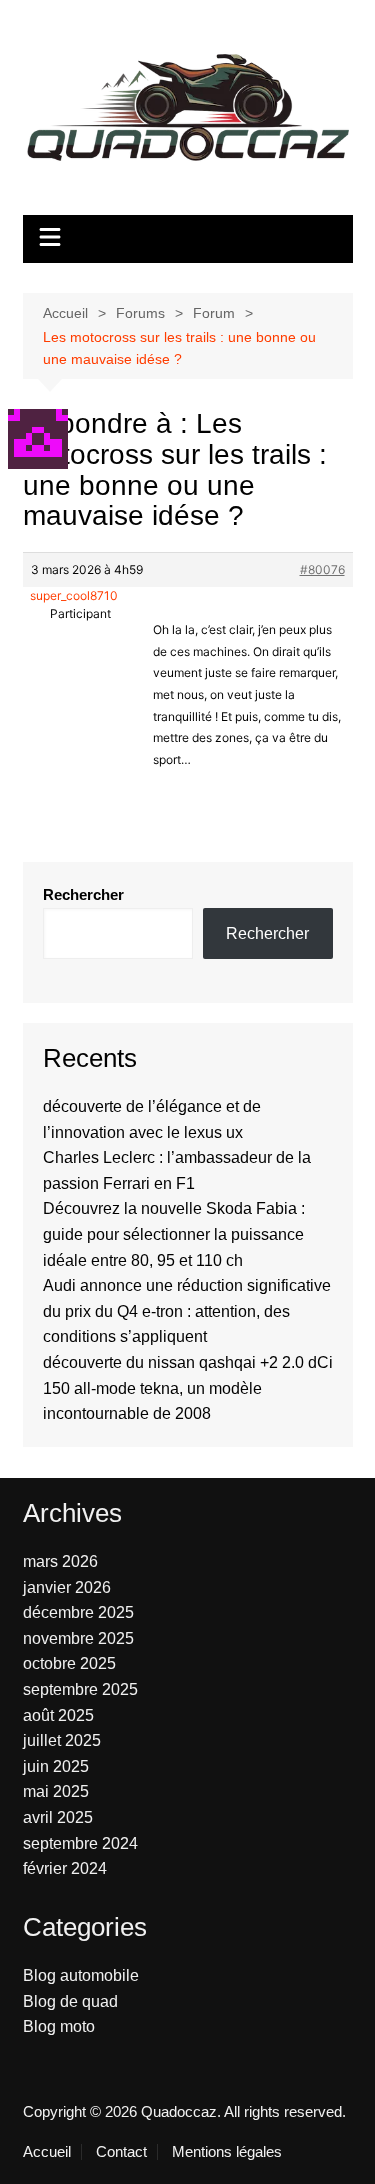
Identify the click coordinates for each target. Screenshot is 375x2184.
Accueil (47, 2152)
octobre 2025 (69, 1663)
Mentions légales (227, 2152)
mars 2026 (60, 1561)
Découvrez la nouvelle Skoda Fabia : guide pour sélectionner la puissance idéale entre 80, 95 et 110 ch (174, 1234)
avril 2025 (58, 1817)
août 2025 (58, 1715)
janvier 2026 (67, 1587)
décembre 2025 (78, 1612)
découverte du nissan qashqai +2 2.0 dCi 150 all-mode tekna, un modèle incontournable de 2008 (188, 1388)
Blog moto (59, 2026)
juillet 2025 (62, 1740)
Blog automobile (81, 1975)
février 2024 (65, 1868)
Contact (121, 2152)
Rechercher (83, 894)
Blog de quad (70, 2001)
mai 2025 (56, 1791)
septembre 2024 (80, 1843)
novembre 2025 (78, 1638)
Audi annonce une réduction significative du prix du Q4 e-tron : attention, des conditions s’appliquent (187, 1311)
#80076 (322, 569)
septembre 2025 (80, 1689)
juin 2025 (56, 1766)
